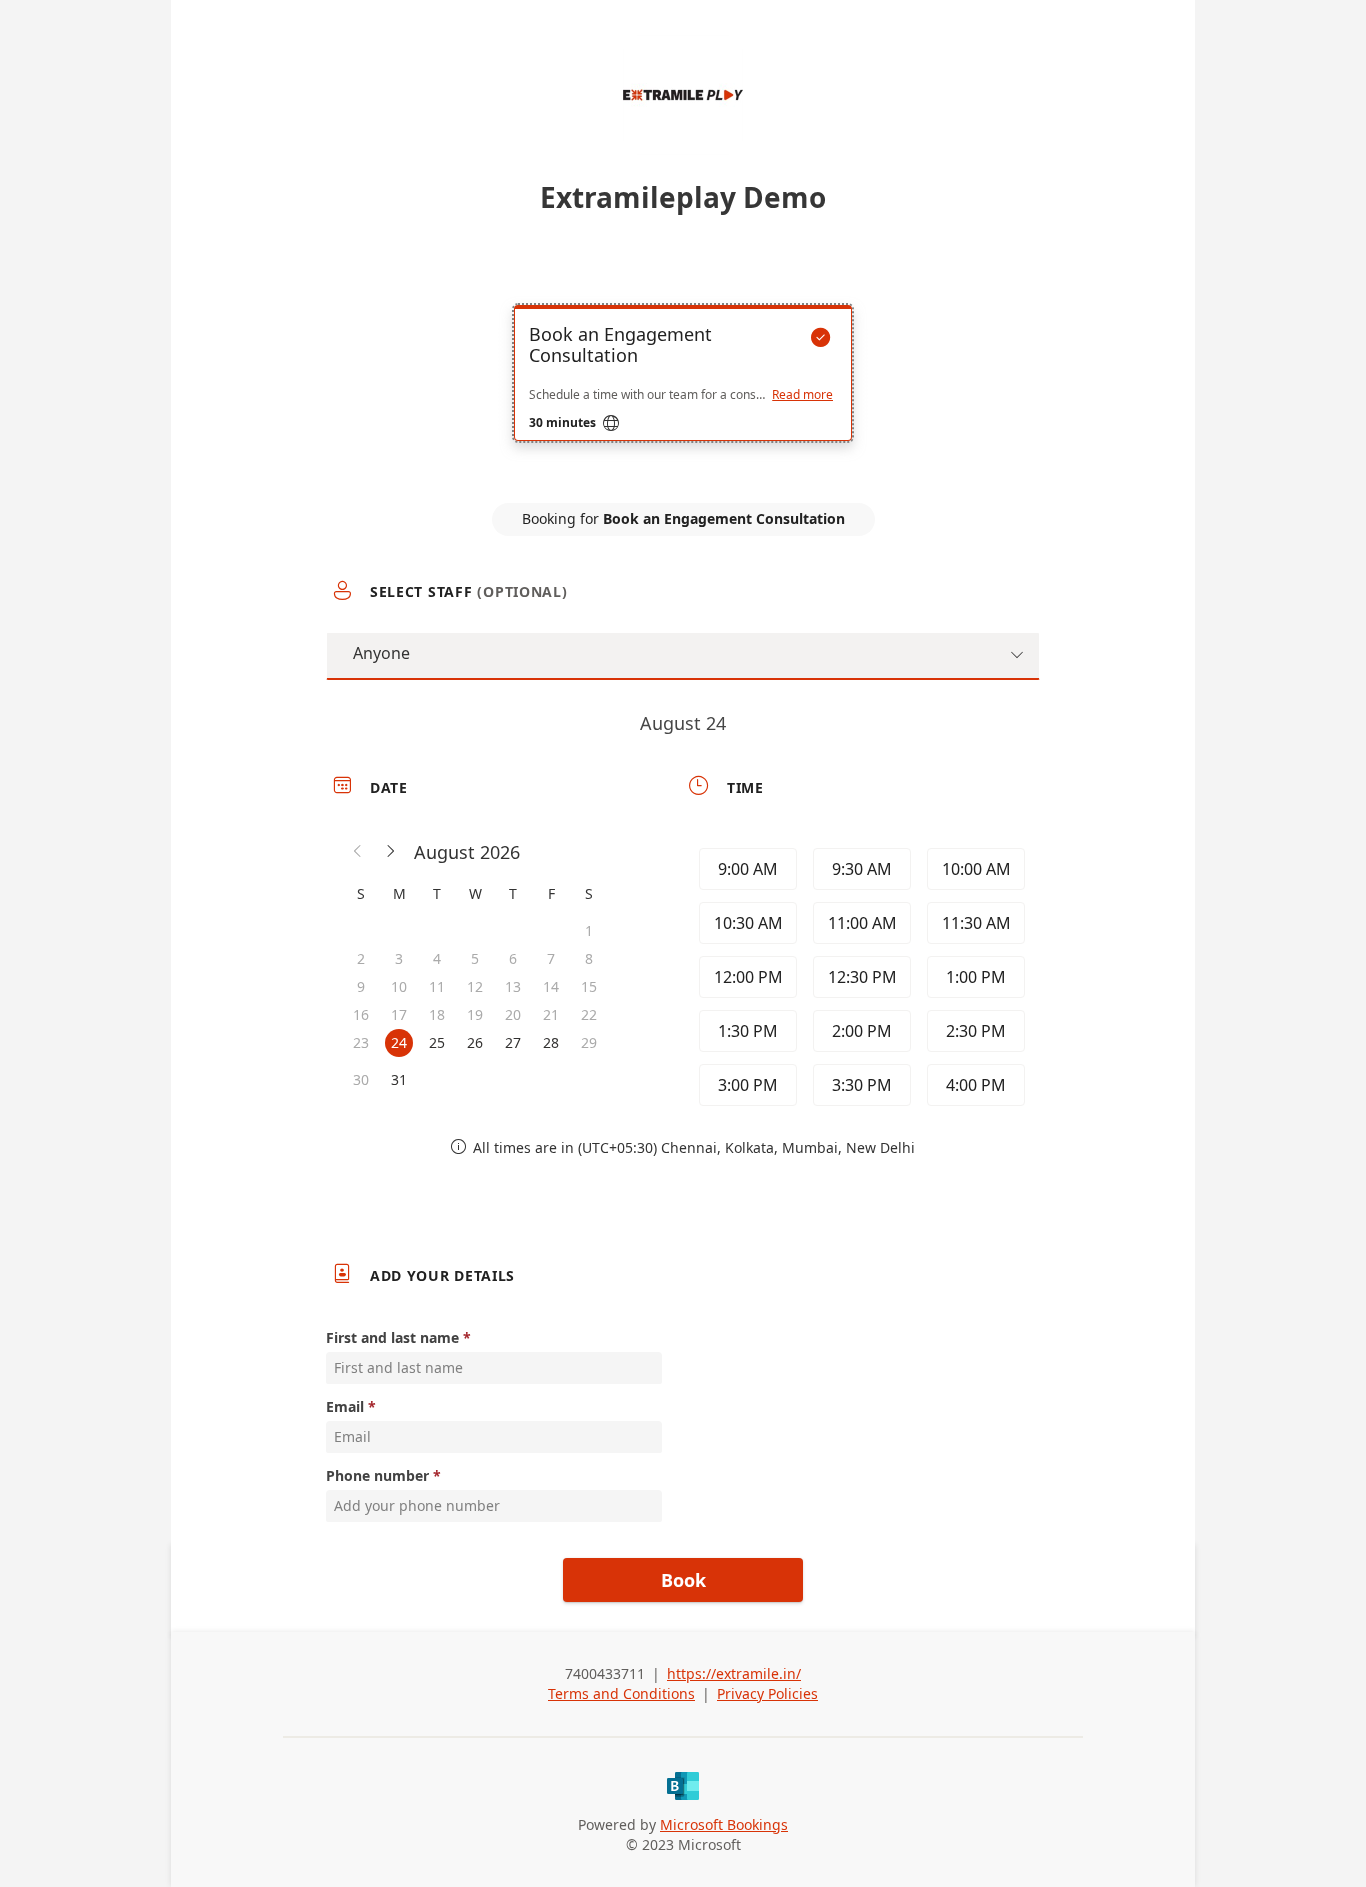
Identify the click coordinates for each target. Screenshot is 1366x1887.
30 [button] (361, 1079)
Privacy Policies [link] (767, 1693)
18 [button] (437, 1014)
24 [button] (399, 1042)
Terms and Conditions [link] (621, 1693)
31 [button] (399, 1079)
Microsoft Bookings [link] (724, 1824)
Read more (802, 395)
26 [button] (475, 1042)
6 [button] (513, 958)
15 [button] (589, 986)
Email (345, 1406)
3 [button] (399, 958)
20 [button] (513, 1014)
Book (683, 1580)
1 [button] (589, 930)
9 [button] (361, 986)
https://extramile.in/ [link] (734, 1673)
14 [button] (551, 986)
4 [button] (437, 958)
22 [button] (589, 1014)
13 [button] (513, 986)
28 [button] (551, 1042)
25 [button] (437, 1042)
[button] (358, 852)
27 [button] (513, 1042)
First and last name (392, 1337)
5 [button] (475, 958)
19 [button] (475, 1014)
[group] (860, 977)
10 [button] (399, 986)
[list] (683, 391)
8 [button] (589, 958)
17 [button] (399, 1014)
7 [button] (551, 958)
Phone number (377, 1475)
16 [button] (361, 1014)
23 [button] (361, 1042)
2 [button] (361, 958)
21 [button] (551, 1014)
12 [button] (475, 986)
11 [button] (437, 986)
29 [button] (589, 1042)
